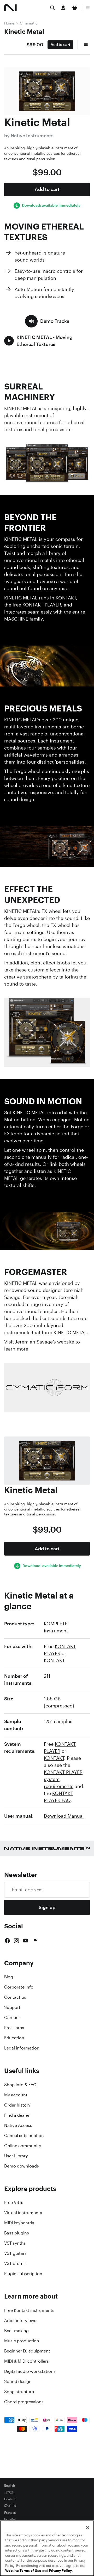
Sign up (47, 1907)
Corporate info (19, 1987)
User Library (16, 2156)
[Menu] (88, 8)
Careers (12, 2017)
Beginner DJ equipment (27, 2351)
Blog (9, 1977)
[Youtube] (26, 1941)
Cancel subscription (24, 2135)
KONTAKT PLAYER (42, 605)
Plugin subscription (23, 2274)
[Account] (63, 8)
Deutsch (10, 2499)
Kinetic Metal (24, 32)
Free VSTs (14, 2202)
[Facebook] (7, 1941)
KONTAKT (66, 598)
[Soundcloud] (35, 1941)
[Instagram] (16, 1941)
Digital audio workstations (30, 2371)
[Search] (52, 8)
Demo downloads (22, 2166)
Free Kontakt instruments (29, 2310)
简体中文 (10, 2506)
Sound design (18, 2381)
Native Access (18, 2125)
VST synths (15, 2243)
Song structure (19, 2392)
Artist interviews (20, 2320)
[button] (47, 321)
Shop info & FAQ (20, 2085)
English (10, 2486)
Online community (23, 2146)
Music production (22, 2341)
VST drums (15, 2263)
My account (16, 2095)
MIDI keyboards (19, 2223)
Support (12, 2007)
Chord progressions (24, 2402)
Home (9, 23)
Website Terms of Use (23, 2571)
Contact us (15, 1997)
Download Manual (64, 1816)
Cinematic (29, 23)
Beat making (16, 2331)
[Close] (88, 2528)
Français (10, 2513)
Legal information (22, 2048)
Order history (17, 2105)
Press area (14, 2028)
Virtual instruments (23, 2213)
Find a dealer (17, 2115)
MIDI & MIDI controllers (27, 2361)
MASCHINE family (23, 619)
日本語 (9, 2492)
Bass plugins (17, 2233)
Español (10, 2519)
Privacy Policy (60, 2571)
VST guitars (15, 2253)
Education (14, 2038)
